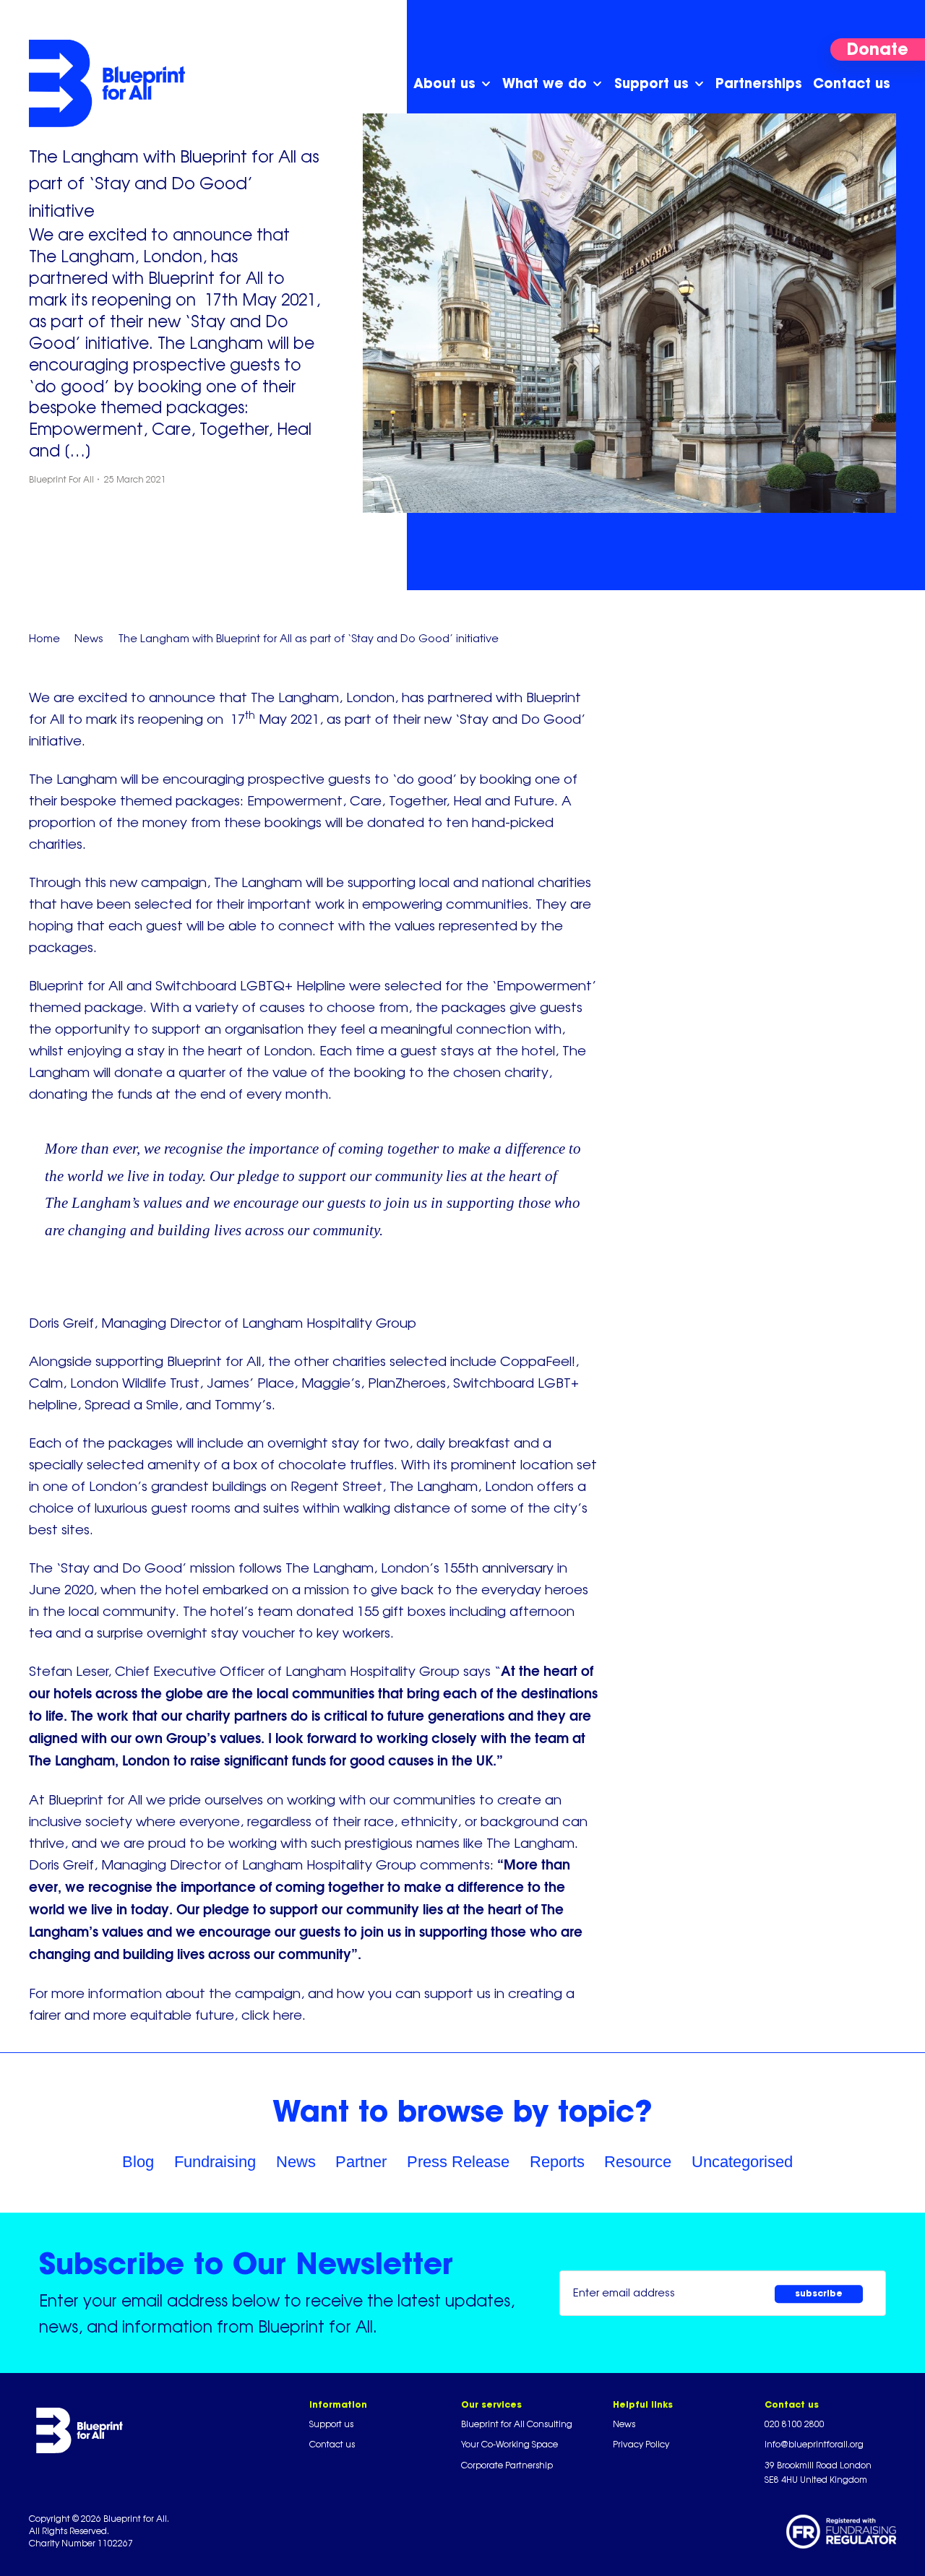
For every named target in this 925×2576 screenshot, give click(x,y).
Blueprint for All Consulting (517, 2424)
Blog (138, 2162)
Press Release (458, 2162)
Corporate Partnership (507, 2465)
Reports (557, 2162)
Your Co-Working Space (509, 2444)
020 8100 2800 (795, 2424)
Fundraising (215, 2162)
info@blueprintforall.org (814, 2444)
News (296, 2162)
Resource (638, 2162)
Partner (361, 2162)
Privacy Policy (641, 2444)
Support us (331, 2424)
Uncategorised (742, 2162)
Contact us (332, 2444)
